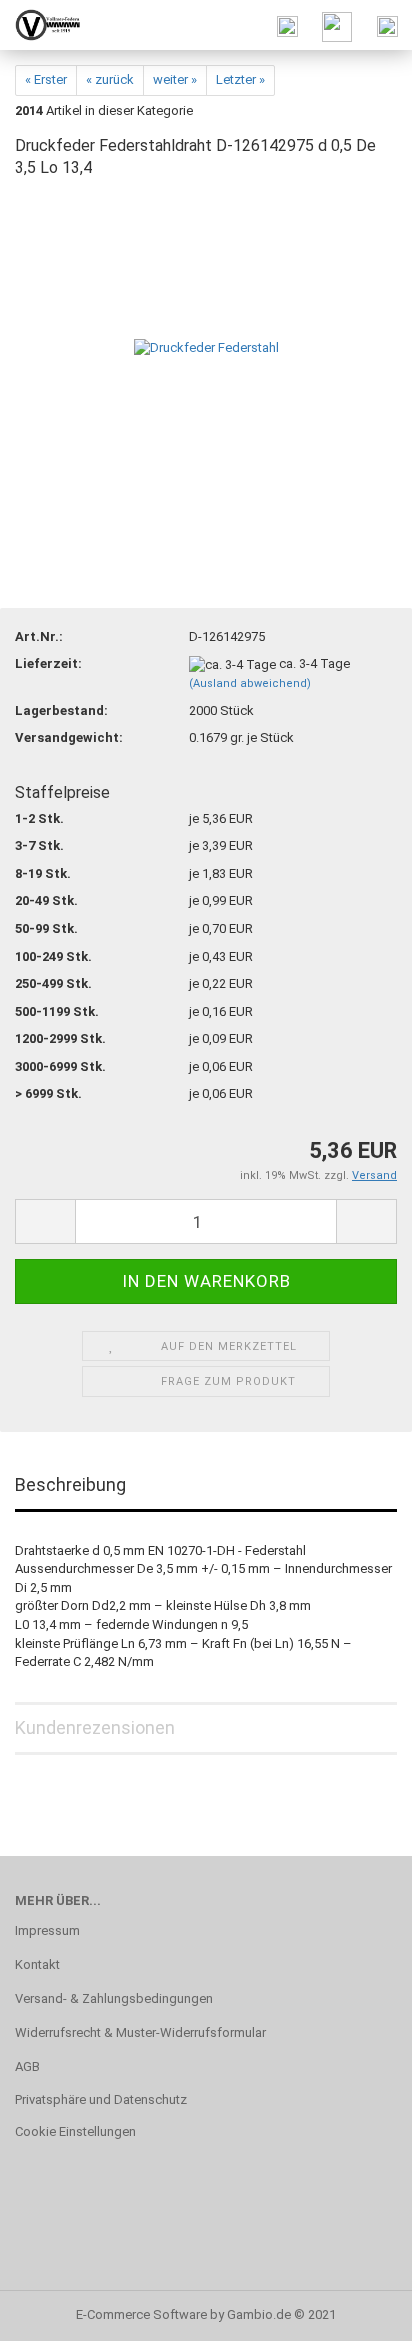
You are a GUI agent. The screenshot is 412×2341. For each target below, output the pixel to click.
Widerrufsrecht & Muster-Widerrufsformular (140, 2032)
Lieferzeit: (48, 663)
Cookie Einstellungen (75, 2131)
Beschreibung (70, 1484)
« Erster (46, 79)
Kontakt (37, 1964)
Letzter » (240, 79)
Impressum (47, 1930)
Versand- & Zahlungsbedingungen (114, 1998)
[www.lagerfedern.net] (40, 25)
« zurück (110, 79)
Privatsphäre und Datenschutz (101, 2099)
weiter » (175, 79)
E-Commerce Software (141, 2314)
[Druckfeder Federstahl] (206, 347)
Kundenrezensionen (95, 1727)
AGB (27, 2066)
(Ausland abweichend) (250, 683)
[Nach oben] (357, 2311)
